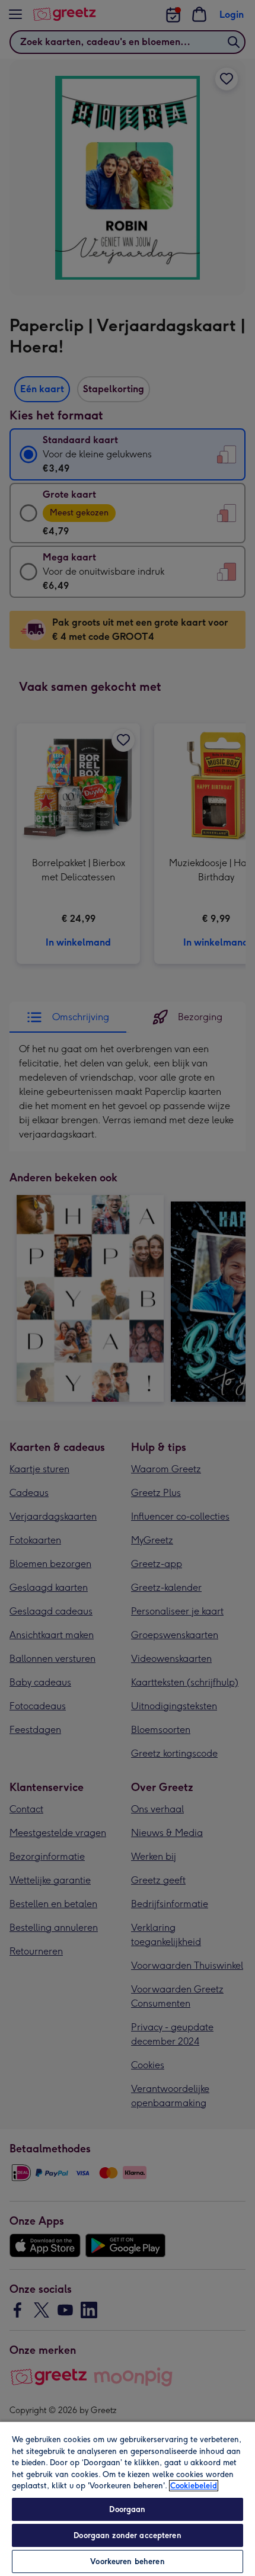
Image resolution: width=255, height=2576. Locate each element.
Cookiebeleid (194, 2486)
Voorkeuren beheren (127, 2561)
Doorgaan (127, 2509)
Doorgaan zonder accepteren (127, 2535)
